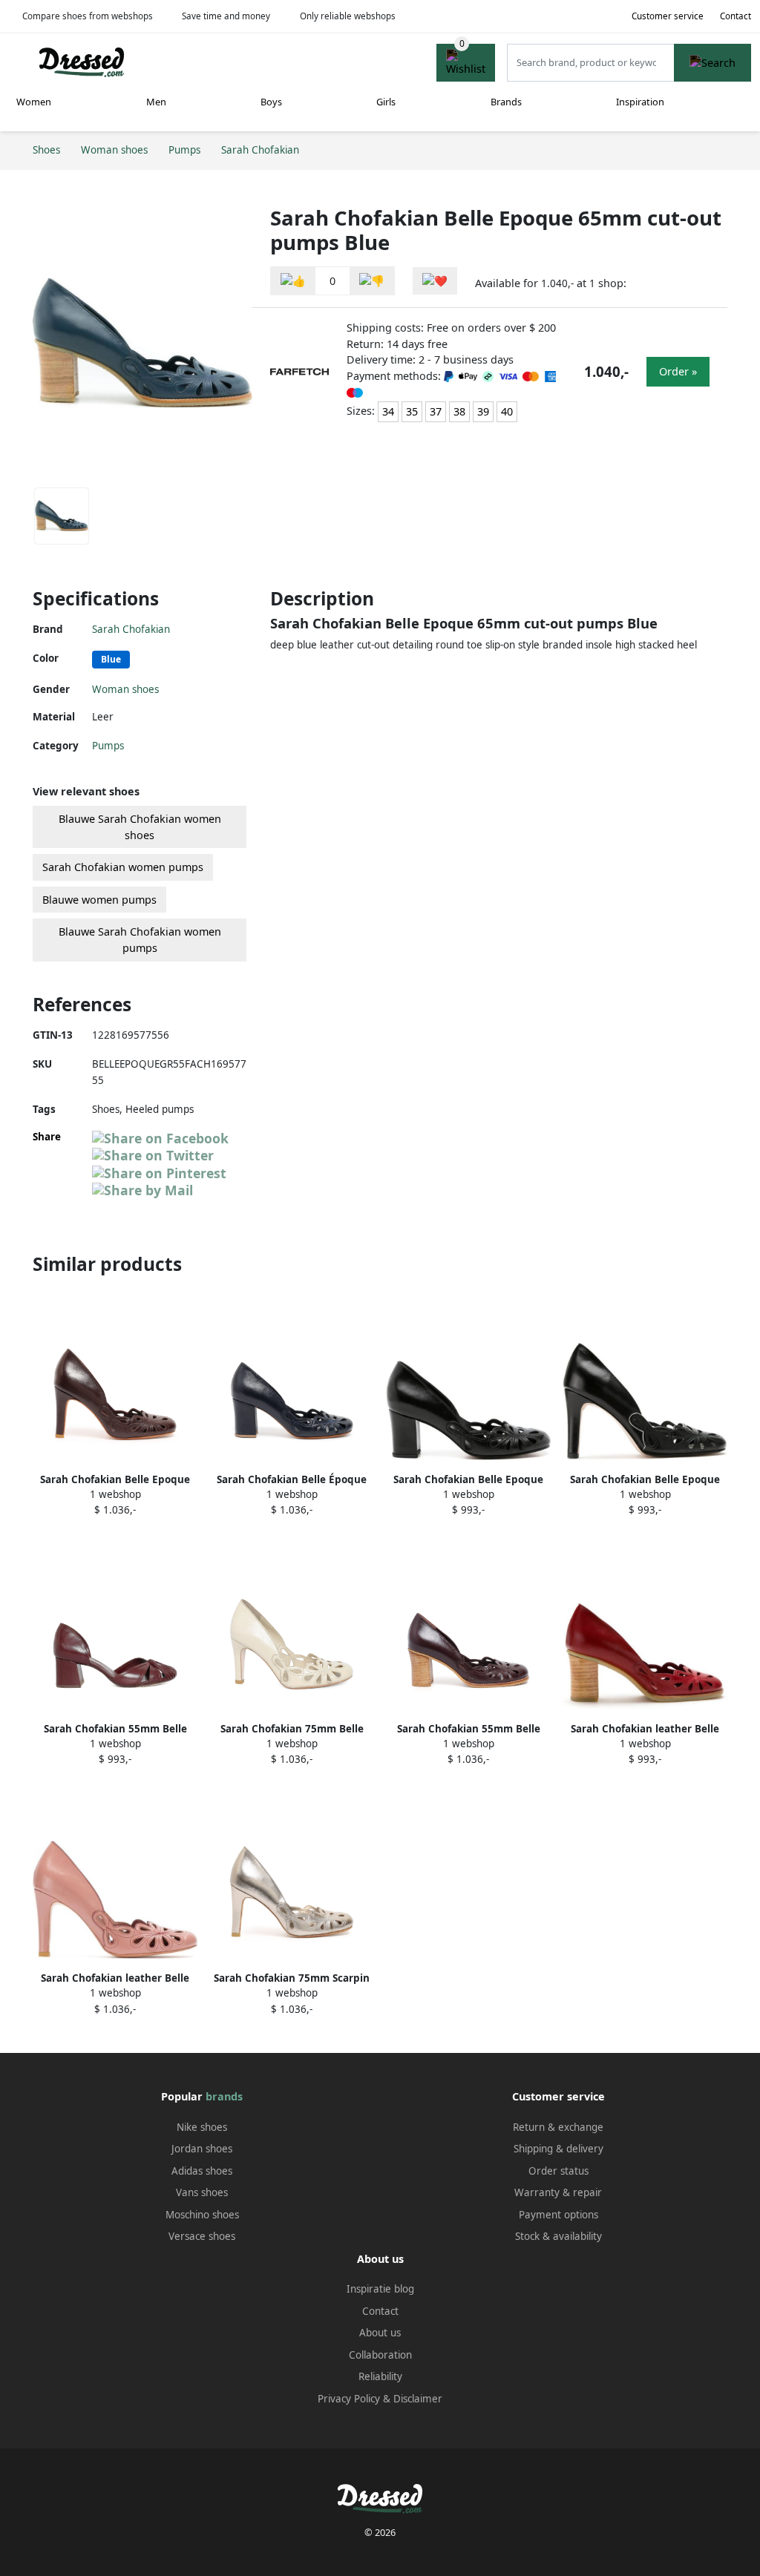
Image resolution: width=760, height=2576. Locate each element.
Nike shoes (202, 2127)
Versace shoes (202, 2236)
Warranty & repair (558, 2192)
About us (380, 2333)
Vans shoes (202, 2192)
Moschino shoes (202, 2215)
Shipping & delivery (558, 2149)
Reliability (380, 2376)
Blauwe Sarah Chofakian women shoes (140, 827)
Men (156, 102)
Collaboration (380, 2355)
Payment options (558, 2215)
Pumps (108, 746)
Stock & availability (558, 2236)
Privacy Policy (349, 2399)
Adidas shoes (202, 2171)
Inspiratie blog (380, 2289)
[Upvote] (293, 281)
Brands (506, 102)
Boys (271, 102)
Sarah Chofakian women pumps (123, 867)
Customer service (668, 16)
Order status (558, 2171)
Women (34, 102)
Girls (386, 102)
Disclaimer (418, 2399)
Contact (736, 16)
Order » (678, 371)
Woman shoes (125, 689)
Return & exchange (558, 2127)
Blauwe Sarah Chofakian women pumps (140, 940)
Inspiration (640, 102)
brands (224, 2096)
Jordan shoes (202, 2149)
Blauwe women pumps (99, 900)
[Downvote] (372, 281)
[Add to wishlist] (435, 281)
